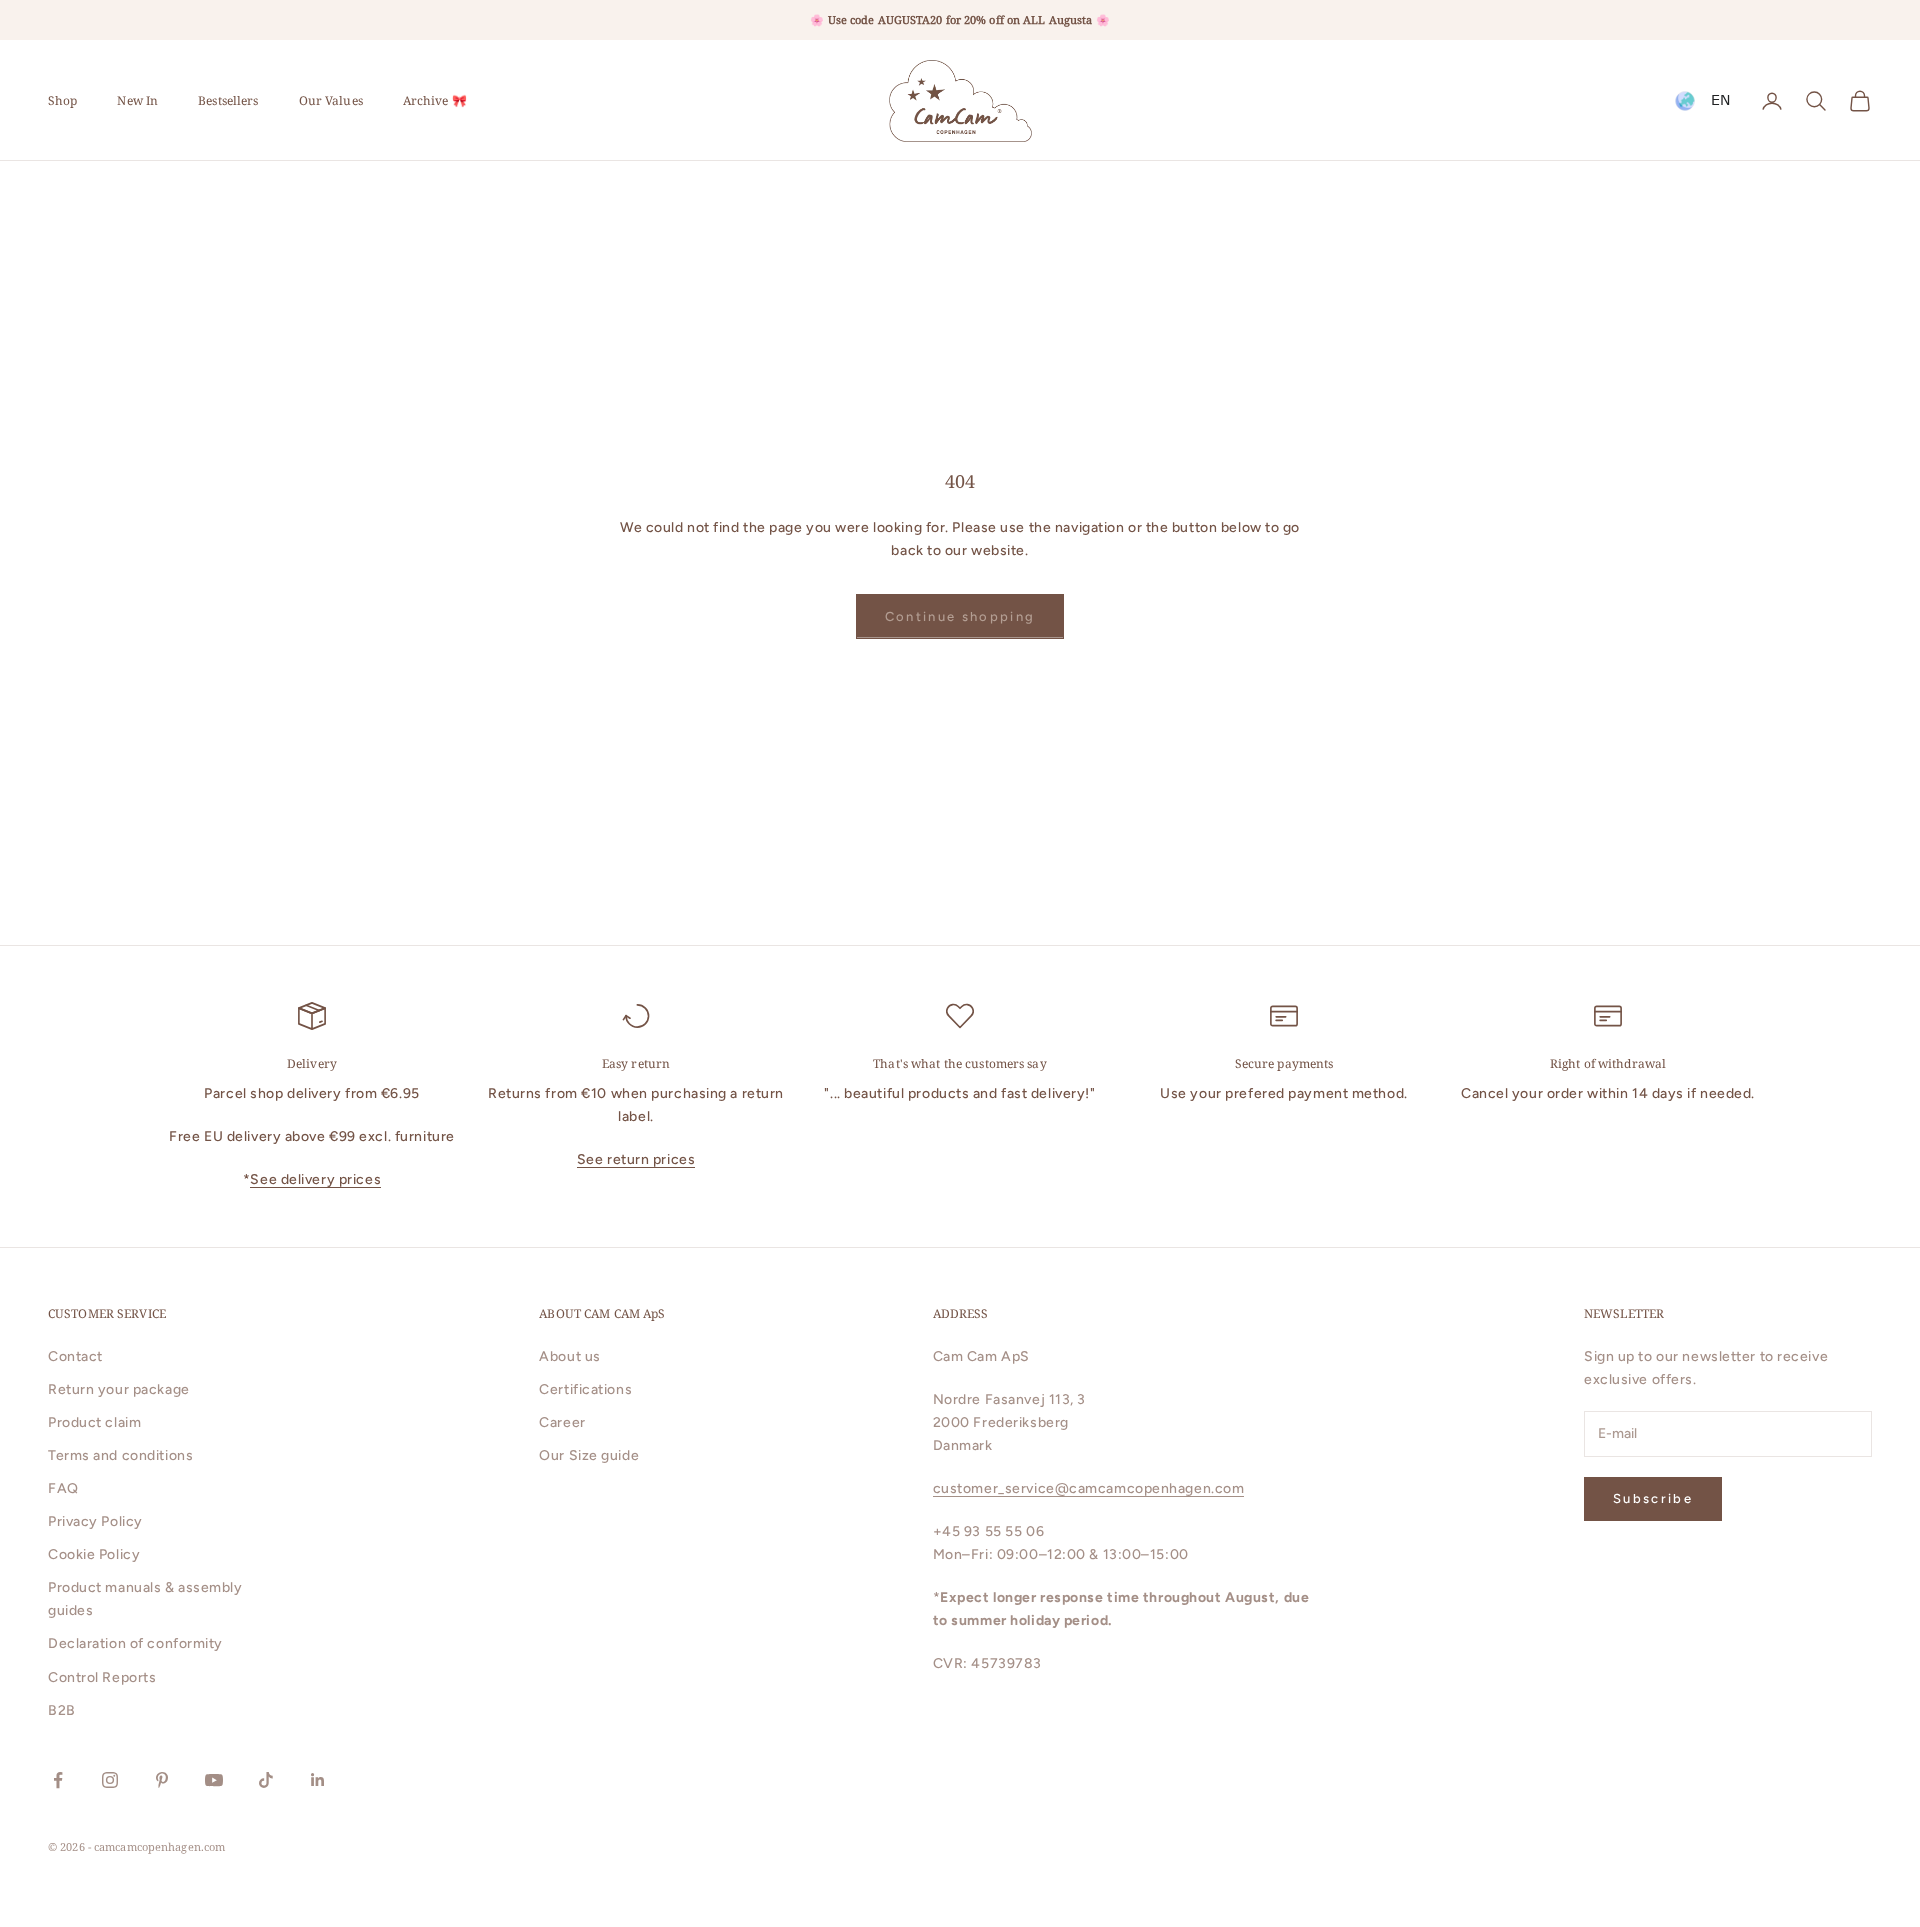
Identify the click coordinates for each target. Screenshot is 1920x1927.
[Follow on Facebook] (58, 1780)
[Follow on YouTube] (214, 1780)
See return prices (636, 1159)
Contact (75, 1356)
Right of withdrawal (1608, 1063)
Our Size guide (589, 1455)
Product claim (94, 1422)
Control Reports (102, 1677)
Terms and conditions (120, 1455)
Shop (62, 100)
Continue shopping (960, 616)
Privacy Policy (95, 1521)
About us (569, 1356)
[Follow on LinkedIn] (318, 1780)
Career (562, 1422)
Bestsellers (228, 100)
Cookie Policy (94, 1554)
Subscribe (1653, 1498)
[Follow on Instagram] (110, 1780)
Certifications (585, 1389)
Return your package (119, 1389)
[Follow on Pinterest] (162, 1780)
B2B (62, 1710)
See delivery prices (315, 1179)
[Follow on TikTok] (266, 1780)
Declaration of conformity (135, 1643)
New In (137, 100)
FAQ (63, 1488)
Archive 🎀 (435, 100)
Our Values (331, 100)
